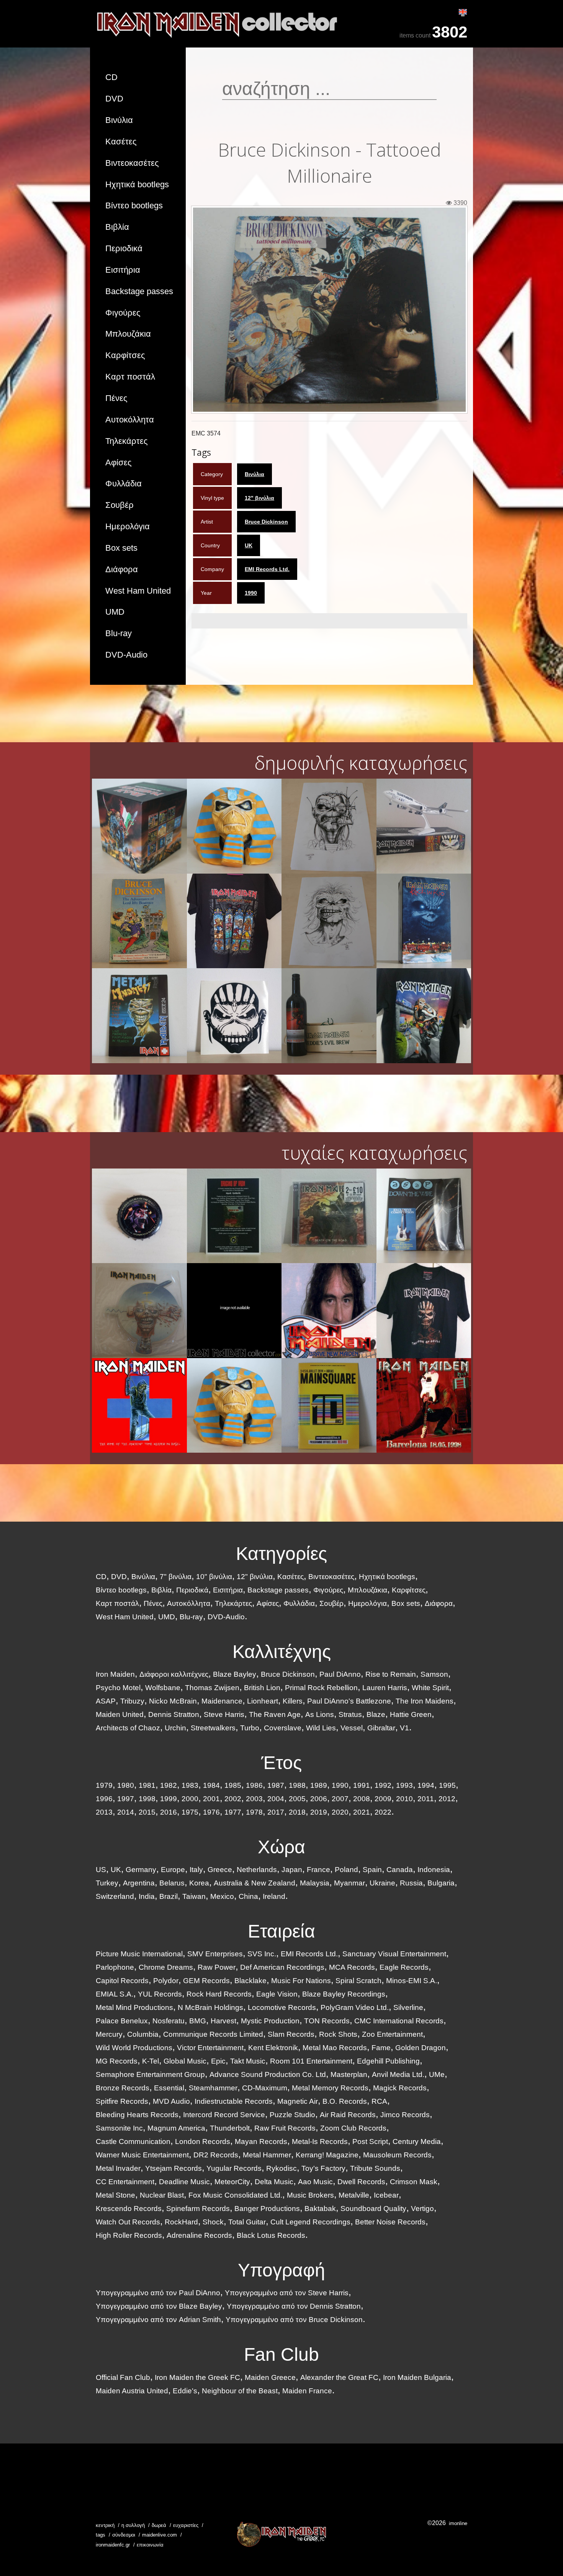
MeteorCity (232, 2182)
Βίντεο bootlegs (134, 205)
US (101, 1870)
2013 (104, 1812)
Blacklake (250, 1981)
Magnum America (176, 2128)
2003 (254, 1799)
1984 (211, 1785)
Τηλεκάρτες (127, 441)
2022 (383, 1812)
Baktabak (320, 2209)
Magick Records (400, 2088)
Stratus (350, 1714)
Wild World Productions (134, 2048)
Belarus (172, 1883)
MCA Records (352, 1967)
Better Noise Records (390, 2222)
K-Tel (151, 2061)
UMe (437, 2074)
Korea (199, 1883)
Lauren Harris (385, 1688)
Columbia (143, 2034)
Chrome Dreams (166, 1967)
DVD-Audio (126, 655)
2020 (340, 1812)
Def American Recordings (282, 1967)
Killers (293, 1701)
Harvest (223, 2021)
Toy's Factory (323, 2168)
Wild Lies (321, 1728)
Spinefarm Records (198, 2209)
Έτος (281, 1763)
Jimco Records (405, 2115)
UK (249, 545)
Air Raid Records (348, 2115)
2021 (362, 1812)
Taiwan (194, 1896)
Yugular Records (234, 2168)
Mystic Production (270, 2021)
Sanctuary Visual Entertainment (394, 1954)
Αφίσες (119, 462)
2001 (211, 1799)
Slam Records (291, 2034)
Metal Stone (115, 2195)
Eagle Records (404, 1967)
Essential (169, 2088)
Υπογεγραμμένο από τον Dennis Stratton (294, 2306)
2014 (126, 1812)
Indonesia (434, 1870)
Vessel (352, 1728)
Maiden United (120, 1714)
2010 (404, 1799)
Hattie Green (411, 1714)
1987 (276, 1785)
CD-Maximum (265, 2088)
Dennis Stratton (174, 1714)
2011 (426, 1799)
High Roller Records (129, 2235)
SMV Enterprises (215, 1954)
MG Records (117, 2061)
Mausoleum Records (397, 2155)
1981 (147, 1785)
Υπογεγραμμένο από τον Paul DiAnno (158, 2293)
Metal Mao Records (335, 2048)
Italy (196, 1870)
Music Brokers (310, 2195)
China (248, 1896)
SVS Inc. (262, 1954)
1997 (126, 1799)
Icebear (386, 2195)
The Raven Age (275, 1714)
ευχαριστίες (186, 2525)
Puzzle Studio (292, 2115)
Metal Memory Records (330, 2088)
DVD (114, 99)
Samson (434, 1674)
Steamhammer (213, 2088)
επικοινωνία (150, 2545)
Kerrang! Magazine (327, 2155)
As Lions (320, 1714)
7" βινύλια (176, 1577)
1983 (190, 1785)
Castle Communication (133, 2141)
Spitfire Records (122, 2101)
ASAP (106, 1701)
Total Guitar (247, 2222)
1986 (254, 1785)
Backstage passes (139, 291)
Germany (141, 1870)
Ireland (274, 1896)
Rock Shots (338, 2034)
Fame (381, 2048)
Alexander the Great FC (339, 2377)
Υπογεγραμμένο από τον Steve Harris (287, 2293)
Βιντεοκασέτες (132, 163)
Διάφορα (122, 569)
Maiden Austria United (132, 2391)
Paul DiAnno (340, 1674)
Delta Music (274, 2182)
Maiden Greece (270, 2377)
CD (111, 77)
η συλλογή (133, 2525)
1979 (104, 1785)
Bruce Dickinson (266, 522)
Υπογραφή (281, 2270)
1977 (233, 1812)
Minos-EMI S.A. (412, 1981)
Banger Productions (267, 2209)
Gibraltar (381, 1728)
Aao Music (315, 2182)
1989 (319, 1785)
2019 (319, 1812)
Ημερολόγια (128, 526)
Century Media (417, 2141)
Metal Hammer (267, 2155)
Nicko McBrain (173, 1701)
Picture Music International (139, 1954)
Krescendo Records (129, 2209)
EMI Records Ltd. (267, 569)
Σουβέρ (119, 505)
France (318, 1870)
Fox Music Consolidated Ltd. (235, 2195)
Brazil (169, 1896)
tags (101, 2535)
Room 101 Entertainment (311, 2061)
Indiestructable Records (234, 2101)
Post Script (370, 2141)
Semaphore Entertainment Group (150, 2074)
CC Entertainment (125, 2182)
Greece (220, 1870)
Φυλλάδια (124, 484)
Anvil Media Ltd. (398, 2074)
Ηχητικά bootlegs (137, 184)
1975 (190, 1812)
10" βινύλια (214, 1577)
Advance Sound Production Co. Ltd (268, 2074)
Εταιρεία (281, 1931)
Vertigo (422, 2209)
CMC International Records (399, 2021)
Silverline (408, 2007)
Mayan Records (261, 2141)
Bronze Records (123, 2088)
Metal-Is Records (320, 2141)
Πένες (116, 398)
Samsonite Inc (119, 2128)
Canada (400, 1870)
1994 (426, 1785)
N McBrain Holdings (210, 2007)
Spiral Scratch (358, 1981)
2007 (340, 1799)
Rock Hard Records (219, 1994)
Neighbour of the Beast (240, 2391)
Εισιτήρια (123, 270)
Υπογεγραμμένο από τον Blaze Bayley (159, 2306)
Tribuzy (132, 1701)
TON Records (327, 2021)
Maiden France (307, 2391)
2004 (276, 1799)
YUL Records (160, 1994)
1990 (251, 593)
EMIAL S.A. (115, 1994)
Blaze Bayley (235, 1674)
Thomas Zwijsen (212, 1688)
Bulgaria (441, 1883)
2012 (447, 1799)
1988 (297, 1785)
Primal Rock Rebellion (321, 1688)
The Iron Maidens (425, 1701)
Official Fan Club (123, 2377)
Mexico (222, 1896)
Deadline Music (184, 2182)
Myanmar (349, 1883)
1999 (169, 1799)
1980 (126, 1785)
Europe (173, 1870)
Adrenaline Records (199, 2235)
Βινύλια (119, 120)
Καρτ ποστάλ (130, 377)
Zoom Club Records (353, 2128)
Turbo (250, 1728)
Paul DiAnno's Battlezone (349, 1701)
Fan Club (281, 2354)
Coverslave (283, 1728)
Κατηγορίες (281, 1554)
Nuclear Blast (162, 2195)
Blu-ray (119, 633)
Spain (372, 1870)
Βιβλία (117, 227)
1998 (147, 1799)
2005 (297, 1799)
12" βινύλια (259, 498)
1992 (383, 1785)
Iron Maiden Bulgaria (417, 2377)
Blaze (376, 1714)
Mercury (109, 2034)
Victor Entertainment (210, 2048)
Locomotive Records (282, 2007)
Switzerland (115, 1896)
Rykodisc (281, 2168)
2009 (383, 1799)
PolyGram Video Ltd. (355, 2007)
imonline (458, 2523)
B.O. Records (345, 2101)
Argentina (139, 1883)
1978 (254, 1812)
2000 (190, 1799)
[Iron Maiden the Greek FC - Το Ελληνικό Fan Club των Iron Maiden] (281, 2534)
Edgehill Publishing (388, 2061)
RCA (379, 2101)
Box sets (121, 548)
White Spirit (430, 1688)
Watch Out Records (128, 2222)
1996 (104, 1799)
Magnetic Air (298, 2101)
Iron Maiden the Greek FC (197, 2377)
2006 (319, 1799)
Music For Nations (301, 1981)
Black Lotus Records (271, 2235)
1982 (169, 1785)
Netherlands (257, 1870)
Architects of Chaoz (128, 1728)
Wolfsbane (163, 1688)
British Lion (262, 1688)
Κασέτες (121, 142)
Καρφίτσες (125, 355)
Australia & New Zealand (254, 1883)
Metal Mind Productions (134, 2007)
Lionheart (263, 1701)
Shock (213, 2222)
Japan (292, 1870)
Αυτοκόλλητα (130, 420)
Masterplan (349, 2074)
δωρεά (159, 2525)
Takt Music (248, 2061)
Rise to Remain (391, 1674)
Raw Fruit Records (285, 2128)
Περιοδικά (124, 248)
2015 (147, 1812)
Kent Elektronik (273, 2048)
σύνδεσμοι (124, 2535)
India (147, 1896)
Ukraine (382, 1883)
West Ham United (138, 591)
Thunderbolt (230, 2128)
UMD (115, 612)
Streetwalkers (213, 1728)
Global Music (185, 2061)
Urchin (175, 1728)
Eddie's (185, 2391)
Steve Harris (224, 1714)
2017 (276, 1812)
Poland (346, 1870)
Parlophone (115, 1967)
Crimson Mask (414, 2182)
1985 (233, 1785)
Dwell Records (361, 2182)
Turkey (107, 1883)
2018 (297, 1812)
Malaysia (315, 1883)
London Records (203, 2141)
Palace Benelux (122, 2021)
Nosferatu (169, 2021)
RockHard (181, 2222)
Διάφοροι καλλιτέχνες (174, 1674)
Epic (218, 2061)
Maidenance (222, 1701)
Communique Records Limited (213, 2034)
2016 (169, 1812)
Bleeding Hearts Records (137, 2115)
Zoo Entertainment (392, 2034)
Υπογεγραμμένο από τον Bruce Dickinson (294, 2320)
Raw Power (217, 1967)
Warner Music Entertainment (142, 2155)
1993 (404, 1785)
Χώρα (281, 1847)
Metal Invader (118, 2168)
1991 (362, 1785)
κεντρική (105, 2525)
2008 (362, 1799)
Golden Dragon (421, 2048)
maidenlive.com (160, 2535)
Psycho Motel (118, 1688)
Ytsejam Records (173, 2168)
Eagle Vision (277, 1994)
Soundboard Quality (373, 2209)
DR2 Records (216, 2155)
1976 (211, 1812)
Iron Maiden (115, 1674)
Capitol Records (122, 1981)
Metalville (354, 2195)
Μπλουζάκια (128, 334)
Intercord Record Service (224, 2115)
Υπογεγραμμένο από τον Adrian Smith (158, 2320)
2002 (233, 1799)
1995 (447, 1785)
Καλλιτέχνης (282, 1652)
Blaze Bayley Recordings (344, 1994)
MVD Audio (171, 2101)
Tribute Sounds (375, 2168)
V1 (404, 1728)
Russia (411, 1883)
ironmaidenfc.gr (113, 2545)
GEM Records (206, 1981)
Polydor (166, 1981)
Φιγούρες (123, 313)
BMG (198, 2021)
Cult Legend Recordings (310, 2222)
